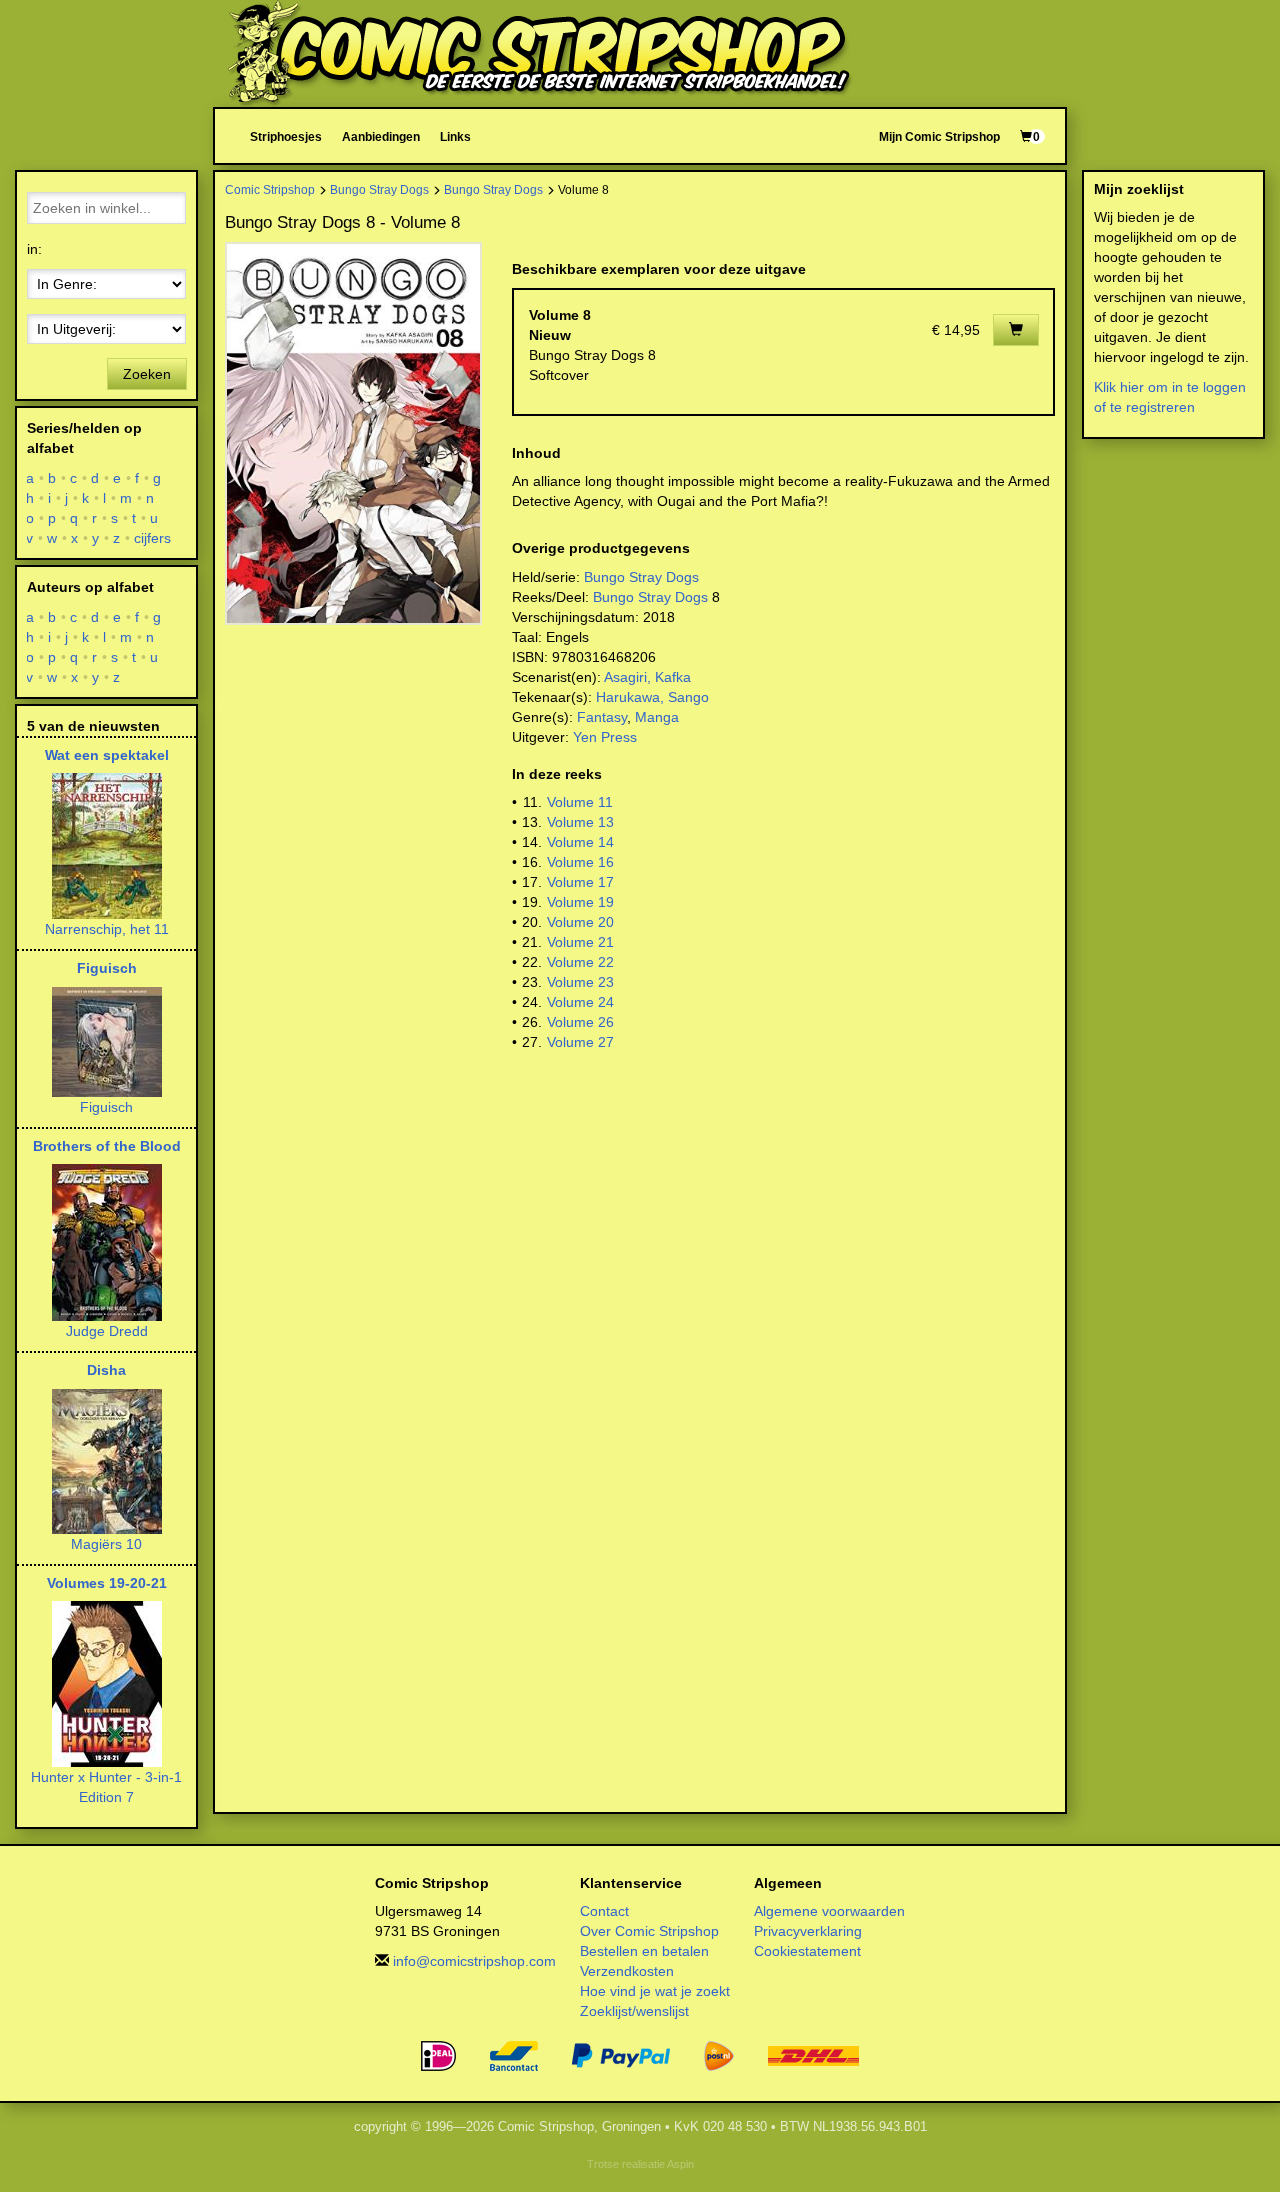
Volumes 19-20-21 (107, 1583)
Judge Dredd (107, 1331)
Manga (657, 717)
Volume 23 (580, 982)
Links (455, 136)
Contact (604, 1911)
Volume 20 (580, 922)
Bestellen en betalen (644, 1951)
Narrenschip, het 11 (107, 929)
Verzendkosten (627, 1971)
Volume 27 (580, 1042)
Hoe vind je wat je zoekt (655, 1991)
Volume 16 (580, 862)
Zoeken (147, 374)
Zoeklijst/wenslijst (634, 2011)
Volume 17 (580, 882)
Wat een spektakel (107, 755)
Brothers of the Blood (107, 1146)
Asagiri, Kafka (647, 677)
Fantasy (602, 717)
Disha (106, 1370)
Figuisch (107, 968)
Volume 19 (580, 902)
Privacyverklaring (808, 1931)
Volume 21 (580, 942)
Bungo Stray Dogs (379, 189)
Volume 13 (580, 822)
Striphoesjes (286, 136)
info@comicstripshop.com (474, 1961)
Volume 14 (580, 842)
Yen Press (605, 737)
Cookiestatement (807, 1951)
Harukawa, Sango (652, 697)
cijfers (153, 538)
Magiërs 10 (106, 1544)
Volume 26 (580, 1022)
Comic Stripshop (270, 189)
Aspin (680, 2164)
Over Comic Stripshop (649, 1931)
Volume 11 (580, 802)
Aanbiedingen (381, 136)
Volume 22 (580, 962)
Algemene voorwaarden (829, 1911)
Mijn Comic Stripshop (939, 136)
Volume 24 (580, 1002)
